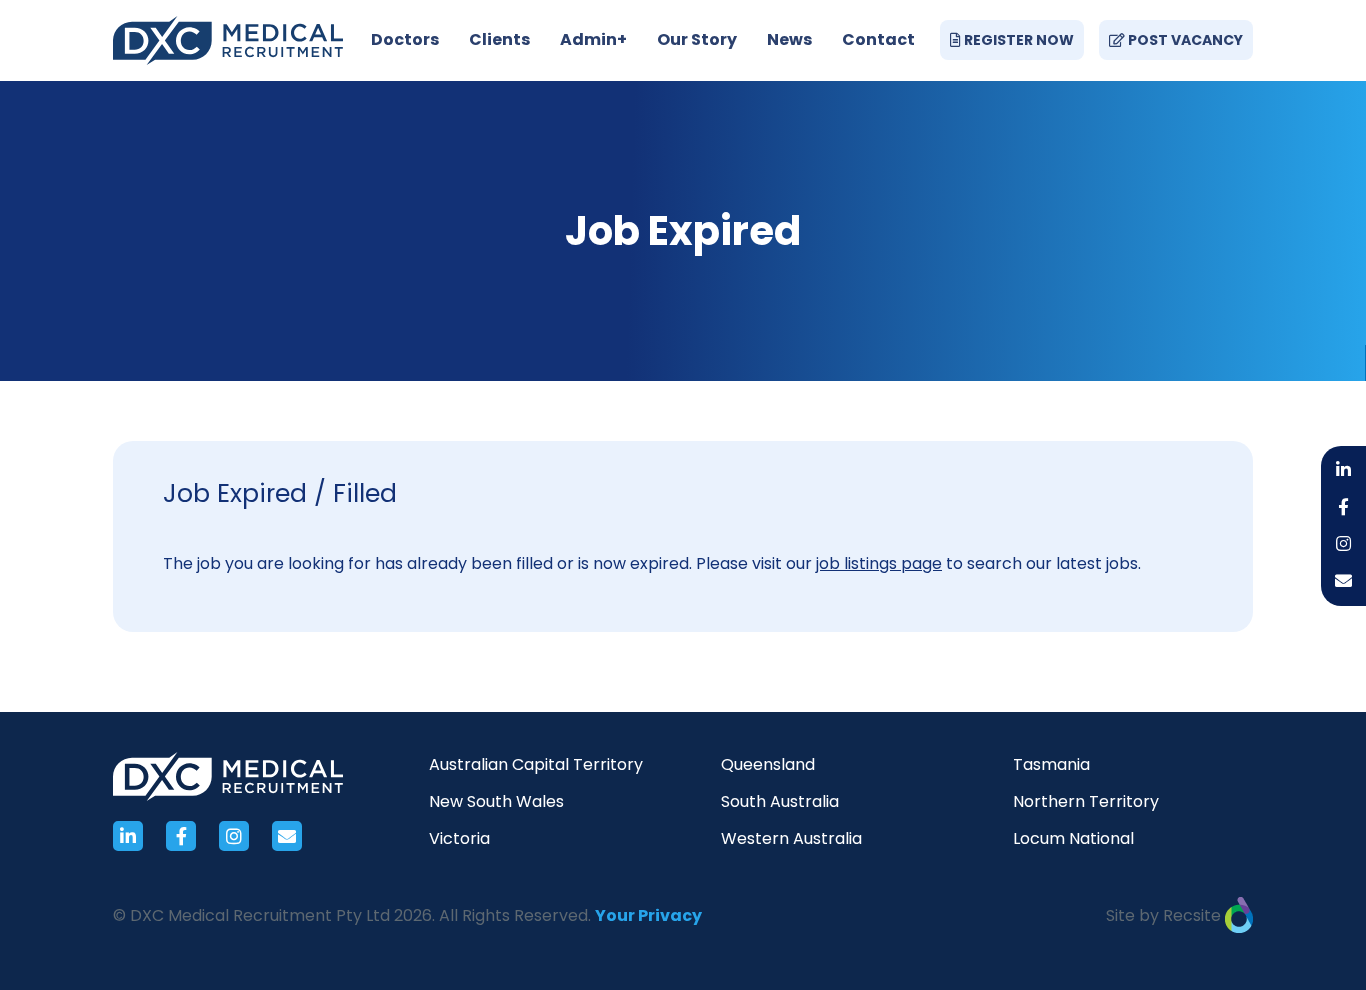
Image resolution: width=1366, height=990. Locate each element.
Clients (499, 39)
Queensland (768, 764)
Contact (878, 39)
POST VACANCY (1184, 40)
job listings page (879, 563)
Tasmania (1051, 764)
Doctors (405, 39)
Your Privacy (648, 915)
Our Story (697, 39)
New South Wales (496, 801)
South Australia (780, 801)
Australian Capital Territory (536, 764)
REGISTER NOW (1017, 40)
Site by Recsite (1165, 915)
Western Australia (791, 838)
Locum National (1073, 838)
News (789, 39)
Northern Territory (1086, 801)
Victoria (459, 838)
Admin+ (593, 39)
